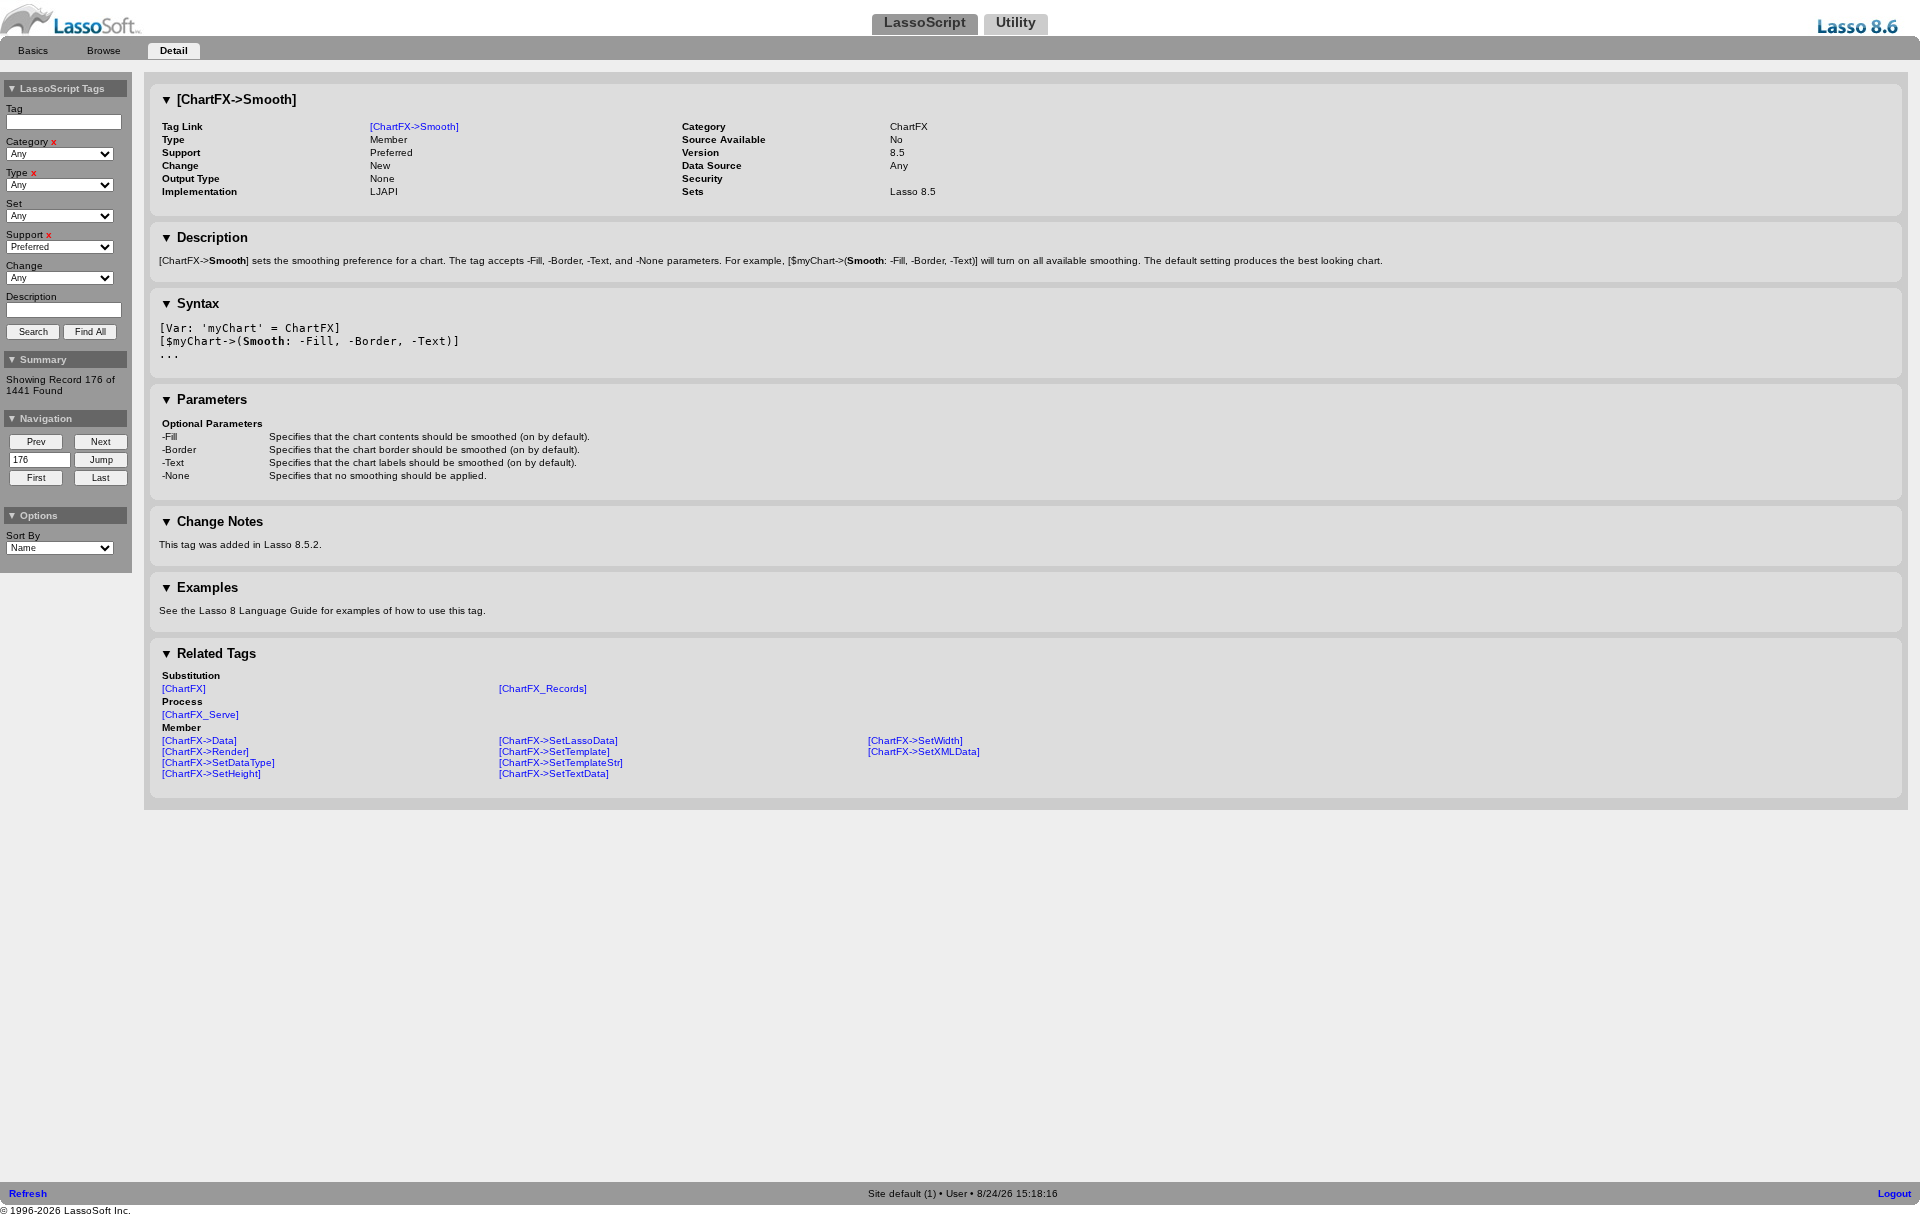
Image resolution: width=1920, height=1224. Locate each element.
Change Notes (211, 521)
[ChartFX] (184, 688)
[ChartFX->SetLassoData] (558, 740)
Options (32, 515)
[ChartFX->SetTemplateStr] (561, 762)
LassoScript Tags (56, 88)
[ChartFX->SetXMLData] (924, 751)
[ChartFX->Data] (199, 740)
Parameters (203, 399)
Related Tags (208, 653)
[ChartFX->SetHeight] (211, 773)
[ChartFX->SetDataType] (218, 762)
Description (204, 237)
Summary (37, 359)
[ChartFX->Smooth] (228, 99)
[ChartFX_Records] (543, 688)
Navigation (39, 418)
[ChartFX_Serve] (200, 714)
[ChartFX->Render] (205, 751)
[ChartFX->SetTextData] (554, 773)
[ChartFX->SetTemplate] (554, 751)
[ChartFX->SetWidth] (915, 740)
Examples (199, 587)
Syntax (189, 303)
